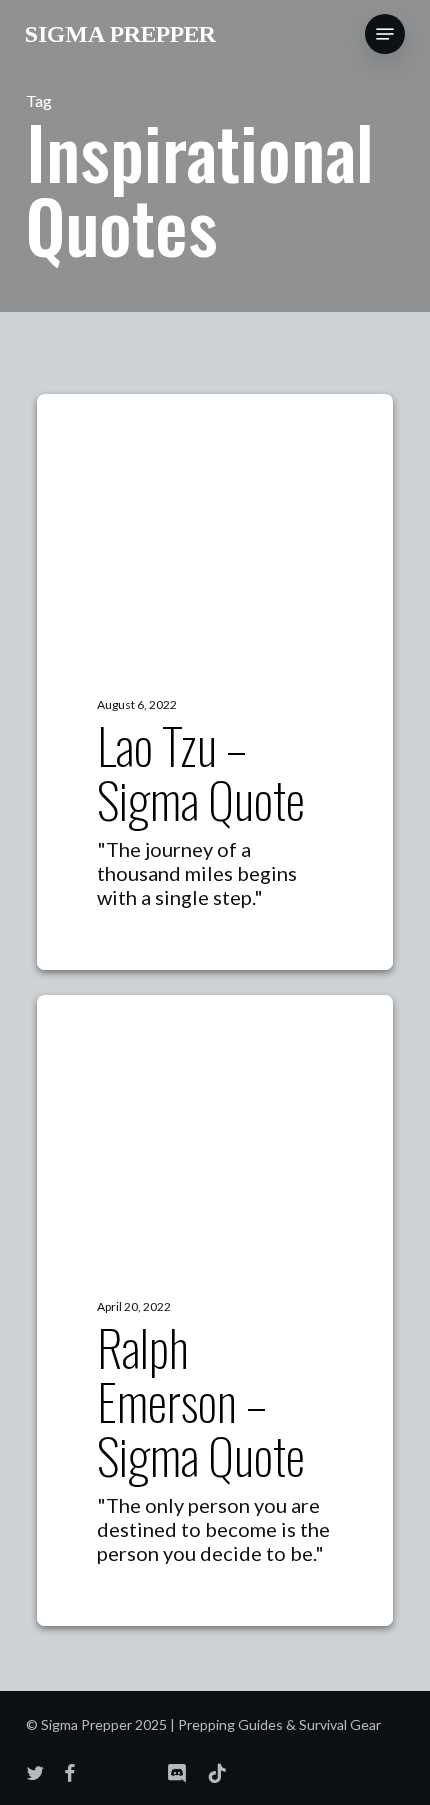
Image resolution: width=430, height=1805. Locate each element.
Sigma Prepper (120, 34)
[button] (385, 34)
